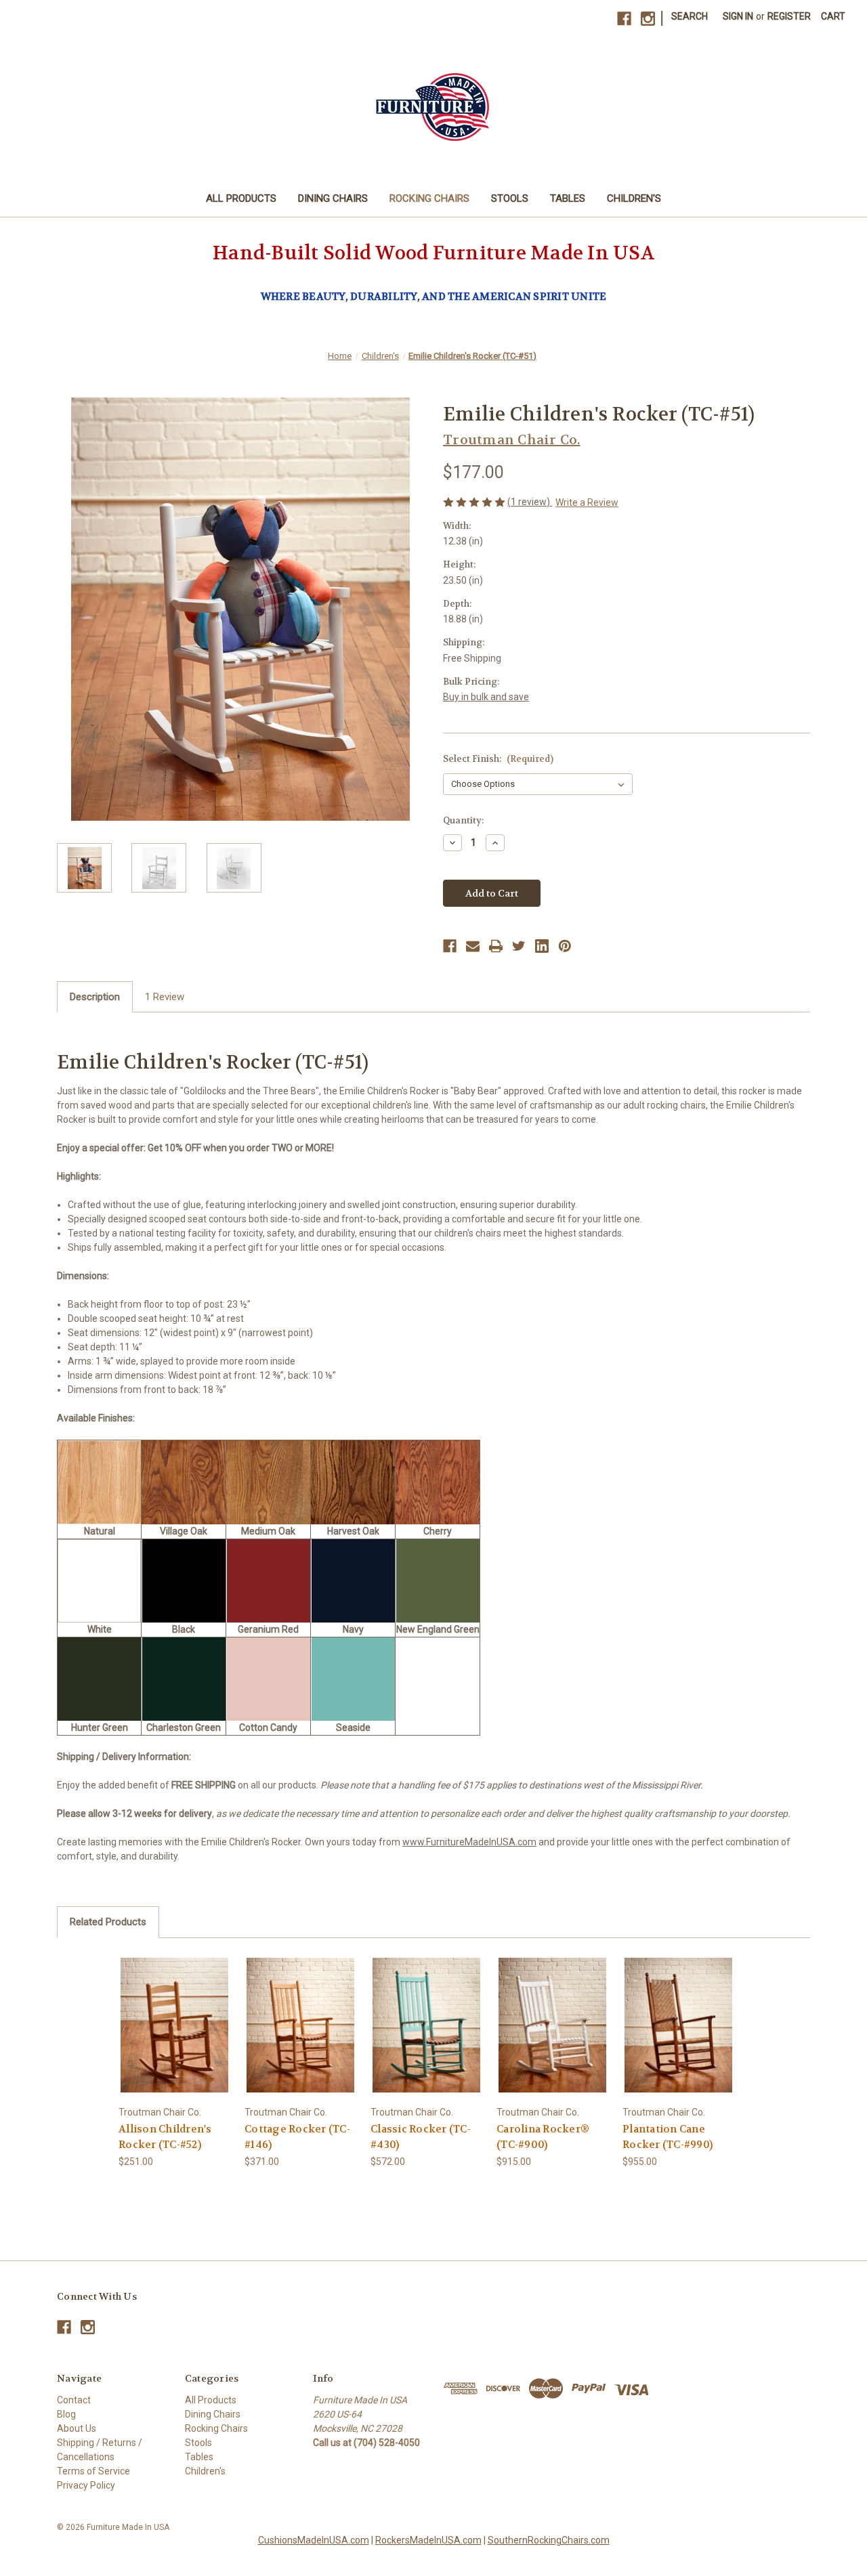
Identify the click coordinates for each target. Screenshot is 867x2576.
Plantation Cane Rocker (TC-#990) (668, 2137)
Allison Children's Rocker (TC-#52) (165, 2137)
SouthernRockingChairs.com (549, 2540)
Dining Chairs (333, 198)
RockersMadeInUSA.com (428, 2540)
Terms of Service (93, 2471)
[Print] (496, 946)
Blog (66, 2414)
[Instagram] (648, 19)
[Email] (473, 946)
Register (789, 16)
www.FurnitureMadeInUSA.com (469, 1842)
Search (690, 16)
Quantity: (463, 820)
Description (95, 997)
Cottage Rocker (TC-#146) (297, 2137)
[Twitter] (519, 946)
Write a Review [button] (587, 502)
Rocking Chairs (429, 198)
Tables (568, 198)
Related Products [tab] (108, 1922)
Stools (510, 198)
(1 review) (530, 502)
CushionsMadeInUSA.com (314, 2540)
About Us (77, 2428)
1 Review (165, 997)
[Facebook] (624, 19)
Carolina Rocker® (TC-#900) (543, 2137)
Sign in (738, 16)
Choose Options (175, 2024)
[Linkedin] (542, 946)
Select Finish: (498, 759)
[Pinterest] (565, 946)
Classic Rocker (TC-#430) (421, 2137)
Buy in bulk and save (486, 697)
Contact (74, 2400)
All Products (241, 198)
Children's (634, 198)
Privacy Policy (86, 2485)
